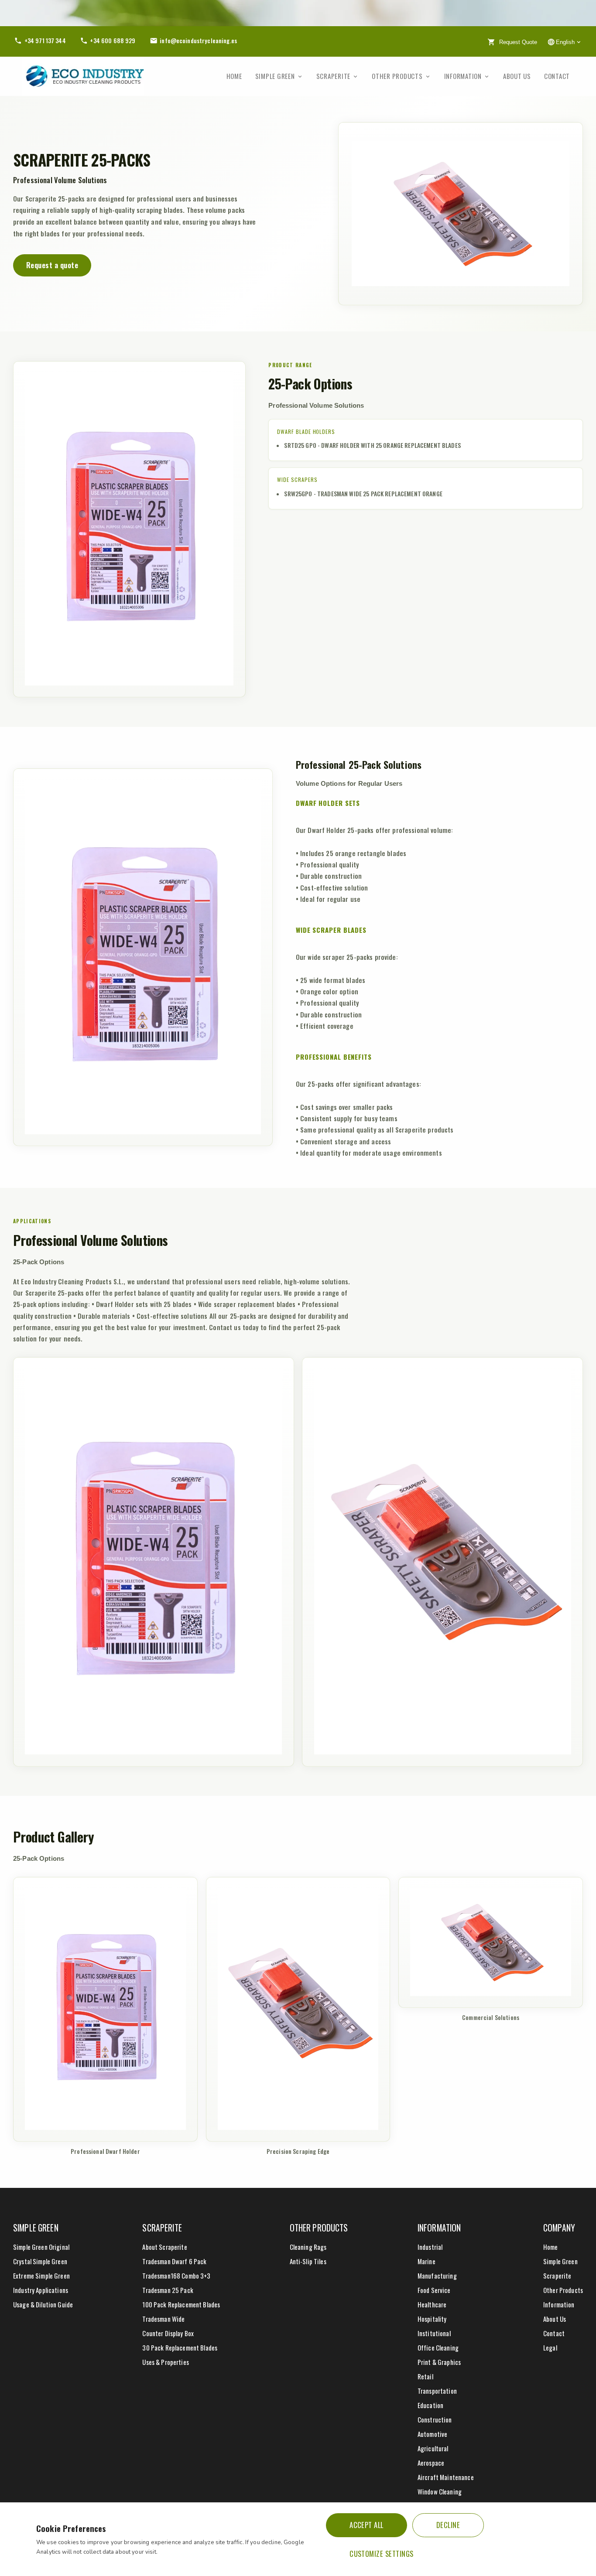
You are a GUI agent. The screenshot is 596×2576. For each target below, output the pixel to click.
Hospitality (432, 2319)
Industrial (430, 2247)
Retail (425, 2376)
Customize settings (382, 2554)
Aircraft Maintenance (446, 2477)
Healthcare (432, 2304)
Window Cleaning (440, 2491)
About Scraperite (164, 2247)
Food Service (434, 2290)
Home (234, 76)
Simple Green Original (41, 2247)
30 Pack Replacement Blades (180, 2347)
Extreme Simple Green (41, 2276)
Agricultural (433, 2448)
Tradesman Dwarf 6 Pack (174, 2261)
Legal (550, 2347)
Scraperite (334, 76)
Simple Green (275, 76)
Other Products (397, 76)
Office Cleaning (438, 2347)
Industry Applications (41, 2290)
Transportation (437, 2391)
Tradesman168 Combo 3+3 (176, 2276)
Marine (426, 2261)
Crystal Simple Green (40, 2261)
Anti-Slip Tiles (308, 2261)
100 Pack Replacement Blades (181, 2304)
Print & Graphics (439, 2362)
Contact (557, 76)
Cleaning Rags (308, 2247)
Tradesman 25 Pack (168, 2290)
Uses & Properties (165, 2362)
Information (463, 76)
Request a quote (52, 265)
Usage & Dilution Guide (43, 2304)
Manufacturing (437, 2276)
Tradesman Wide (163, 2319)
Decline (448, 2525)
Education (430, 2405)
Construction (435, 2419)
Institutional (434, 2333)
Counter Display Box (168, 2333)
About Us (517, 76)
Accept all (367, 2525)
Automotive (432, 2434)
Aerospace (431, 2463)
